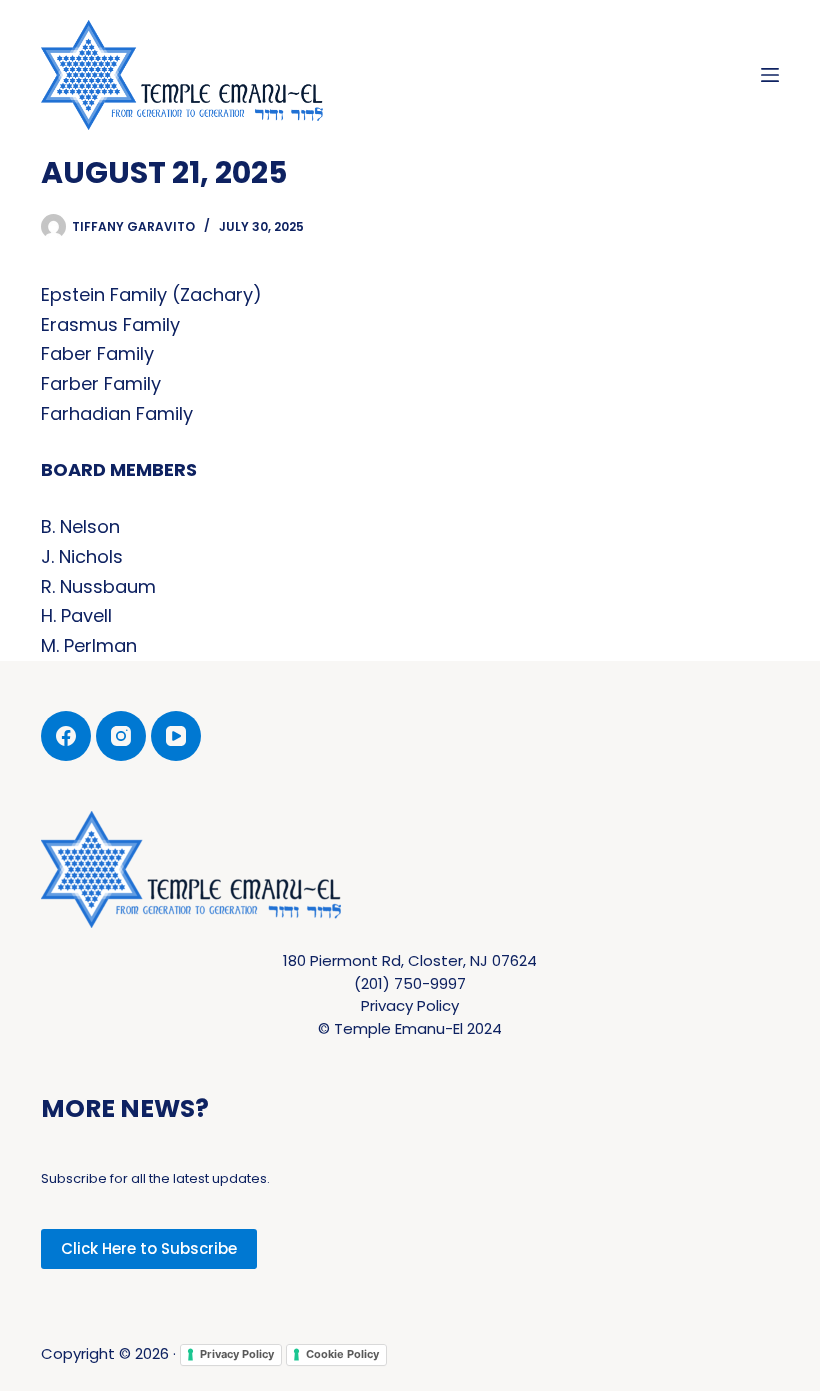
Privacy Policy (237, 1354)
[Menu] (770, 75)
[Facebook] (66, 736)
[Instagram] (121, 736)
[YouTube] (176, 736)
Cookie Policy (342, 1354)
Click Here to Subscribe (149, 1248)
